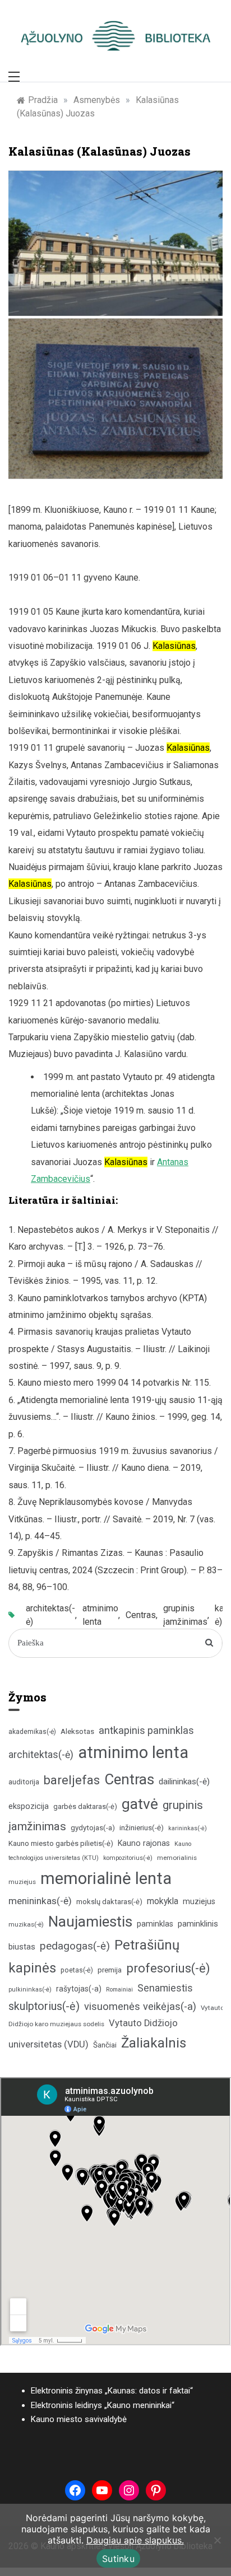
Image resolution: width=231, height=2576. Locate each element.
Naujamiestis (90, 1922)
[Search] (209, 1643)
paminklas (155, 1924)
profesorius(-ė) (168, 1968)
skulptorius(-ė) (44, 2006)
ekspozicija (29, 1806)
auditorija (24, 1782)
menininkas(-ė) (40, 1901)
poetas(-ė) (77, 1970)
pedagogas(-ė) (75, 1946)
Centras (141, 1615)
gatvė (140, 1804)
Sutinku (118, 2559)
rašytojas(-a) (79, 1989)
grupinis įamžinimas (185, 1615)
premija (110, 1970)
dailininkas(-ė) (184, 1782)
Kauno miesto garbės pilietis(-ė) (61, 1843)
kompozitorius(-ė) (128, 1858)
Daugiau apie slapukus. (135, 2540)
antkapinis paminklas (146, 1730)
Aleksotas (77, 1731)
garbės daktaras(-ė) (85, 1806)
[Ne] (217, 2540)
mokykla (163, 1901)
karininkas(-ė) (188, 1828)
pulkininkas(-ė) (30, 1990)
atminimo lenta (100, 1615)
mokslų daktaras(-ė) (109, 1902)
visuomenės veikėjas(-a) (140, 2006)
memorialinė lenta (106, 1878)
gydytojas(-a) (93, 1828)
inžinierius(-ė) (142, 1827)
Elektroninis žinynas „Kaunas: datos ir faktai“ (112, 2391)
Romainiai (119, 1990)
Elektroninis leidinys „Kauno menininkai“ (103, 2405)
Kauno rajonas (144, 1843)
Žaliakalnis (154, 2043)
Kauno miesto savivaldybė (79, 2419)
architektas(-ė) (50, 1615)
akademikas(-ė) (32, 1732)
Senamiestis (165, 1988)
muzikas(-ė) (26, 1924)
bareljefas (72, 1780)
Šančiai (105, 2045)
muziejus (199, 1901)
